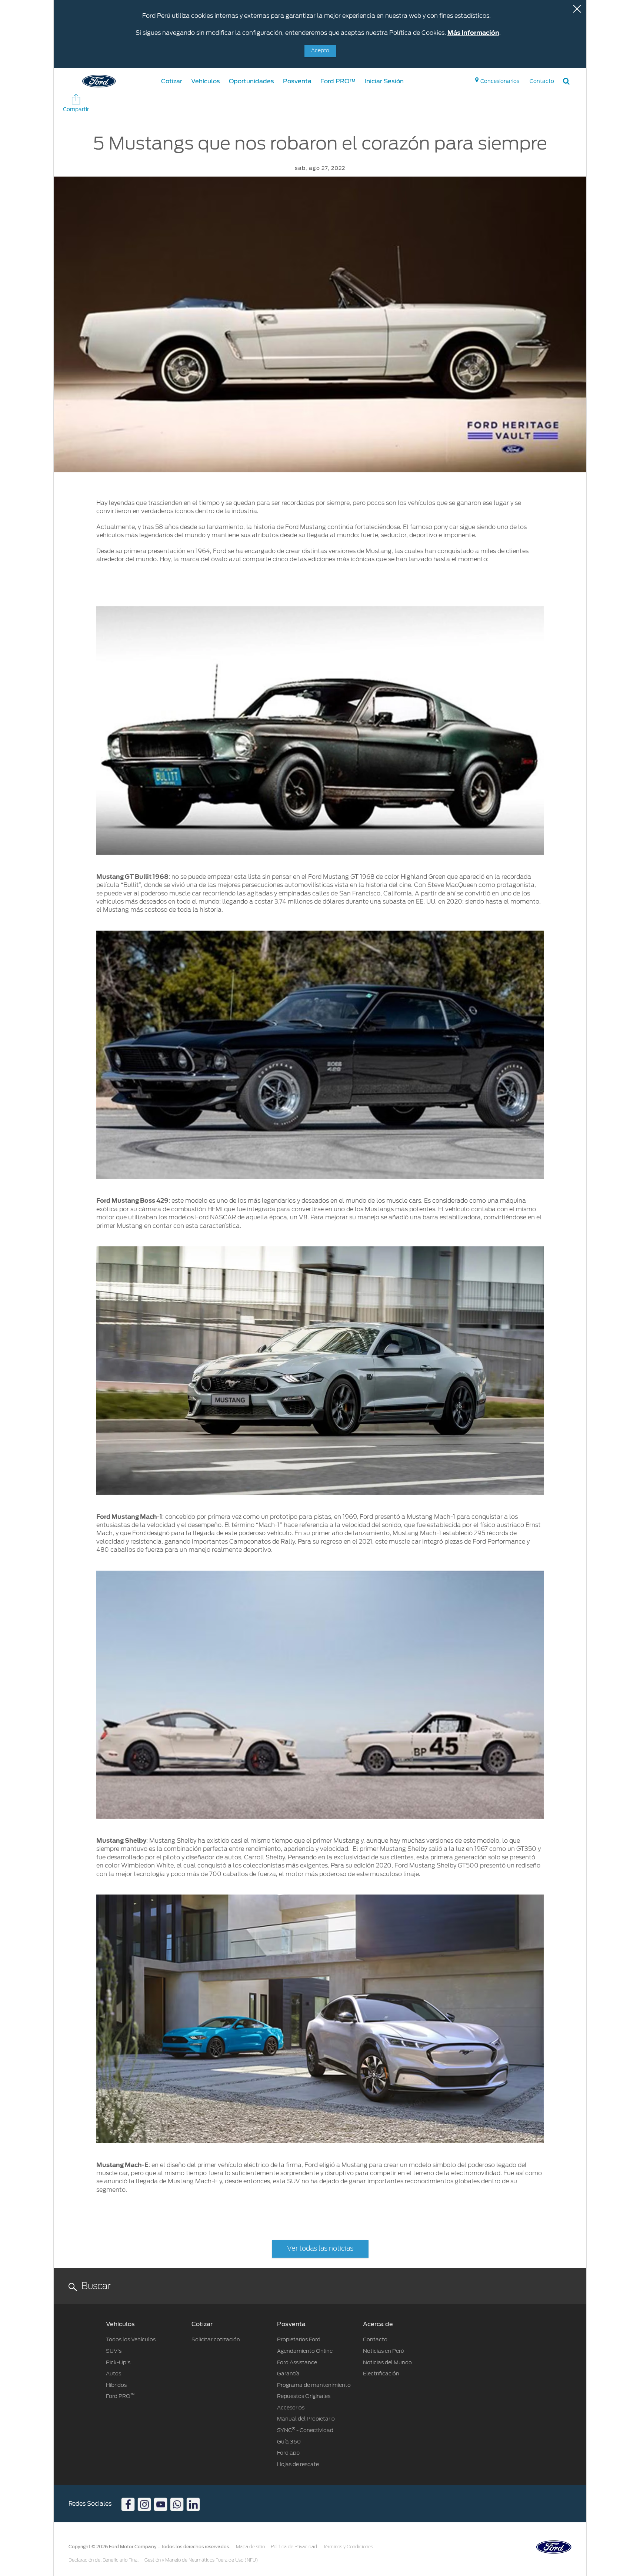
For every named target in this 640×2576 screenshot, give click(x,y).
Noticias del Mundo (387, 2362)
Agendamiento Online (305, 2351)
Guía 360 (289, 2442)
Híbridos (116, 2385)
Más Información (473, 33)
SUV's (114, 2351)
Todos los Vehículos (131, 2339)
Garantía (288, 2374)
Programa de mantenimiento (314, 2385)
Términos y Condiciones (348, 2547)
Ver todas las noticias (320, 2249)
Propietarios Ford (299, 2339)
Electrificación (381, 2374)
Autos (114, 2374)
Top (593, 2541)
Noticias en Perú (384, 2351)
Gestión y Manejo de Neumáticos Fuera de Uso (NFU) (201, 2560)
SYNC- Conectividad (305, 2430)
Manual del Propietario (306, 2419)
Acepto (320, 51)
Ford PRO (120, 2396)
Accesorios (291, 2408)
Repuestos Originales (304, 2396)
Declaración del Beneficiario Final (104, 2560)
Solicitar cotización (216, 2339)
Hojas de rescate (298, 2464)
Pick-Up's (118, 2362)
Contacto (375, 2339)
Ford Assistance (297, 2362)
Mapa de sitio (250, 2547)
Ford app (288, 2453)
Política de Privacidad (294, 2547)
